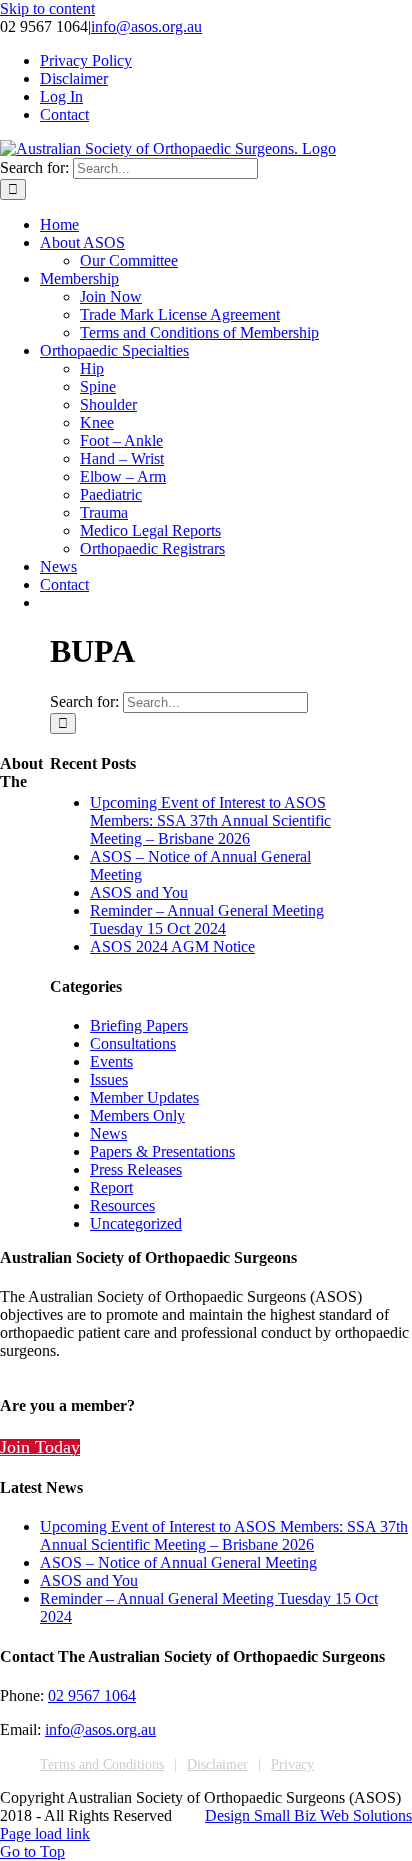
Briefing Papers (139, 1025)
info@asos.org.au (146, 26)
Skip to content (47, 8)
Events (111, 1061)
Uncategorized (136, 1223)
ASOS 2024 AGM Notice (172, 946)
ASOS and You (139, 892)
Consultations (133, 1043)
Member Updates (144, 1097)
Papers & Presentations (162, 1151)
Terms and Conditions (102, 1764)
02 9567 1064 (92, 1695)
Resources (122, 1205)
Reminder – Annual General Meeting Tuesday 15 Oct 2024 (207, 919)
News (108, 1133)
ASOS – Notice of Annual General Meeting (178, 1562)
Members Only (137, 1115)
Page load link (45, 1833)
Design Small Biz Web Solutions (308, 1815)
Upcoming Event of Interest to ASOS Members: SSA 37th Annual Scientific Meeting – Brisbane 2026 (210, 820)
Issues (109, 1079)
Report (111, 1187)
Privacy (292, 1764)
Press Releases (136, 1169)
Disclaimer (217, 1764)
